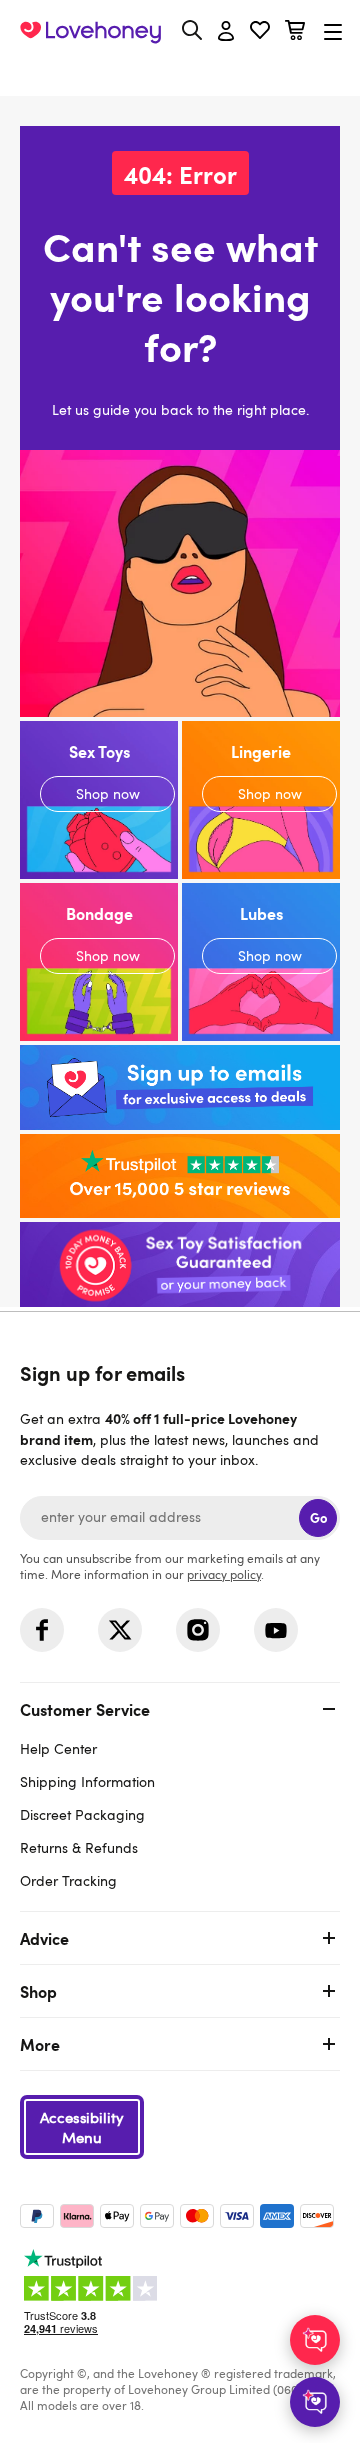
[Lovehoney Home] (90, 32)
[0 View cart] (295, 32)
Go (318, 1517)
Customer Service (85, 1709)
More (40, 2044)
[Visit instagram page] (198, 1630)
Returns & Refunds (79, 1847)
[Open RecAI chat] (315, 2340)
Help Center (58, 1748)
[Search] (192, 30)
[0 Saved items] (260, 32)
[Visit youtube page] (276, 1630)
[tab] (180, 1792)
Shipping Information (87, 1781)
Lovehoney (180, 77)
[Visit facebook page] (42, 1630)
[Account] (226, 32)
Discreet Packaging (82, 1814)
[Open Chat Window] (315, 2402)
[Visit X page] (120, 1630)
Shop (38, 1991)
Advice (44, 1938)
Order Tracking (68, 1880)
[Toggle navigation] (333, 31)
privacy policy (224, 1574)
